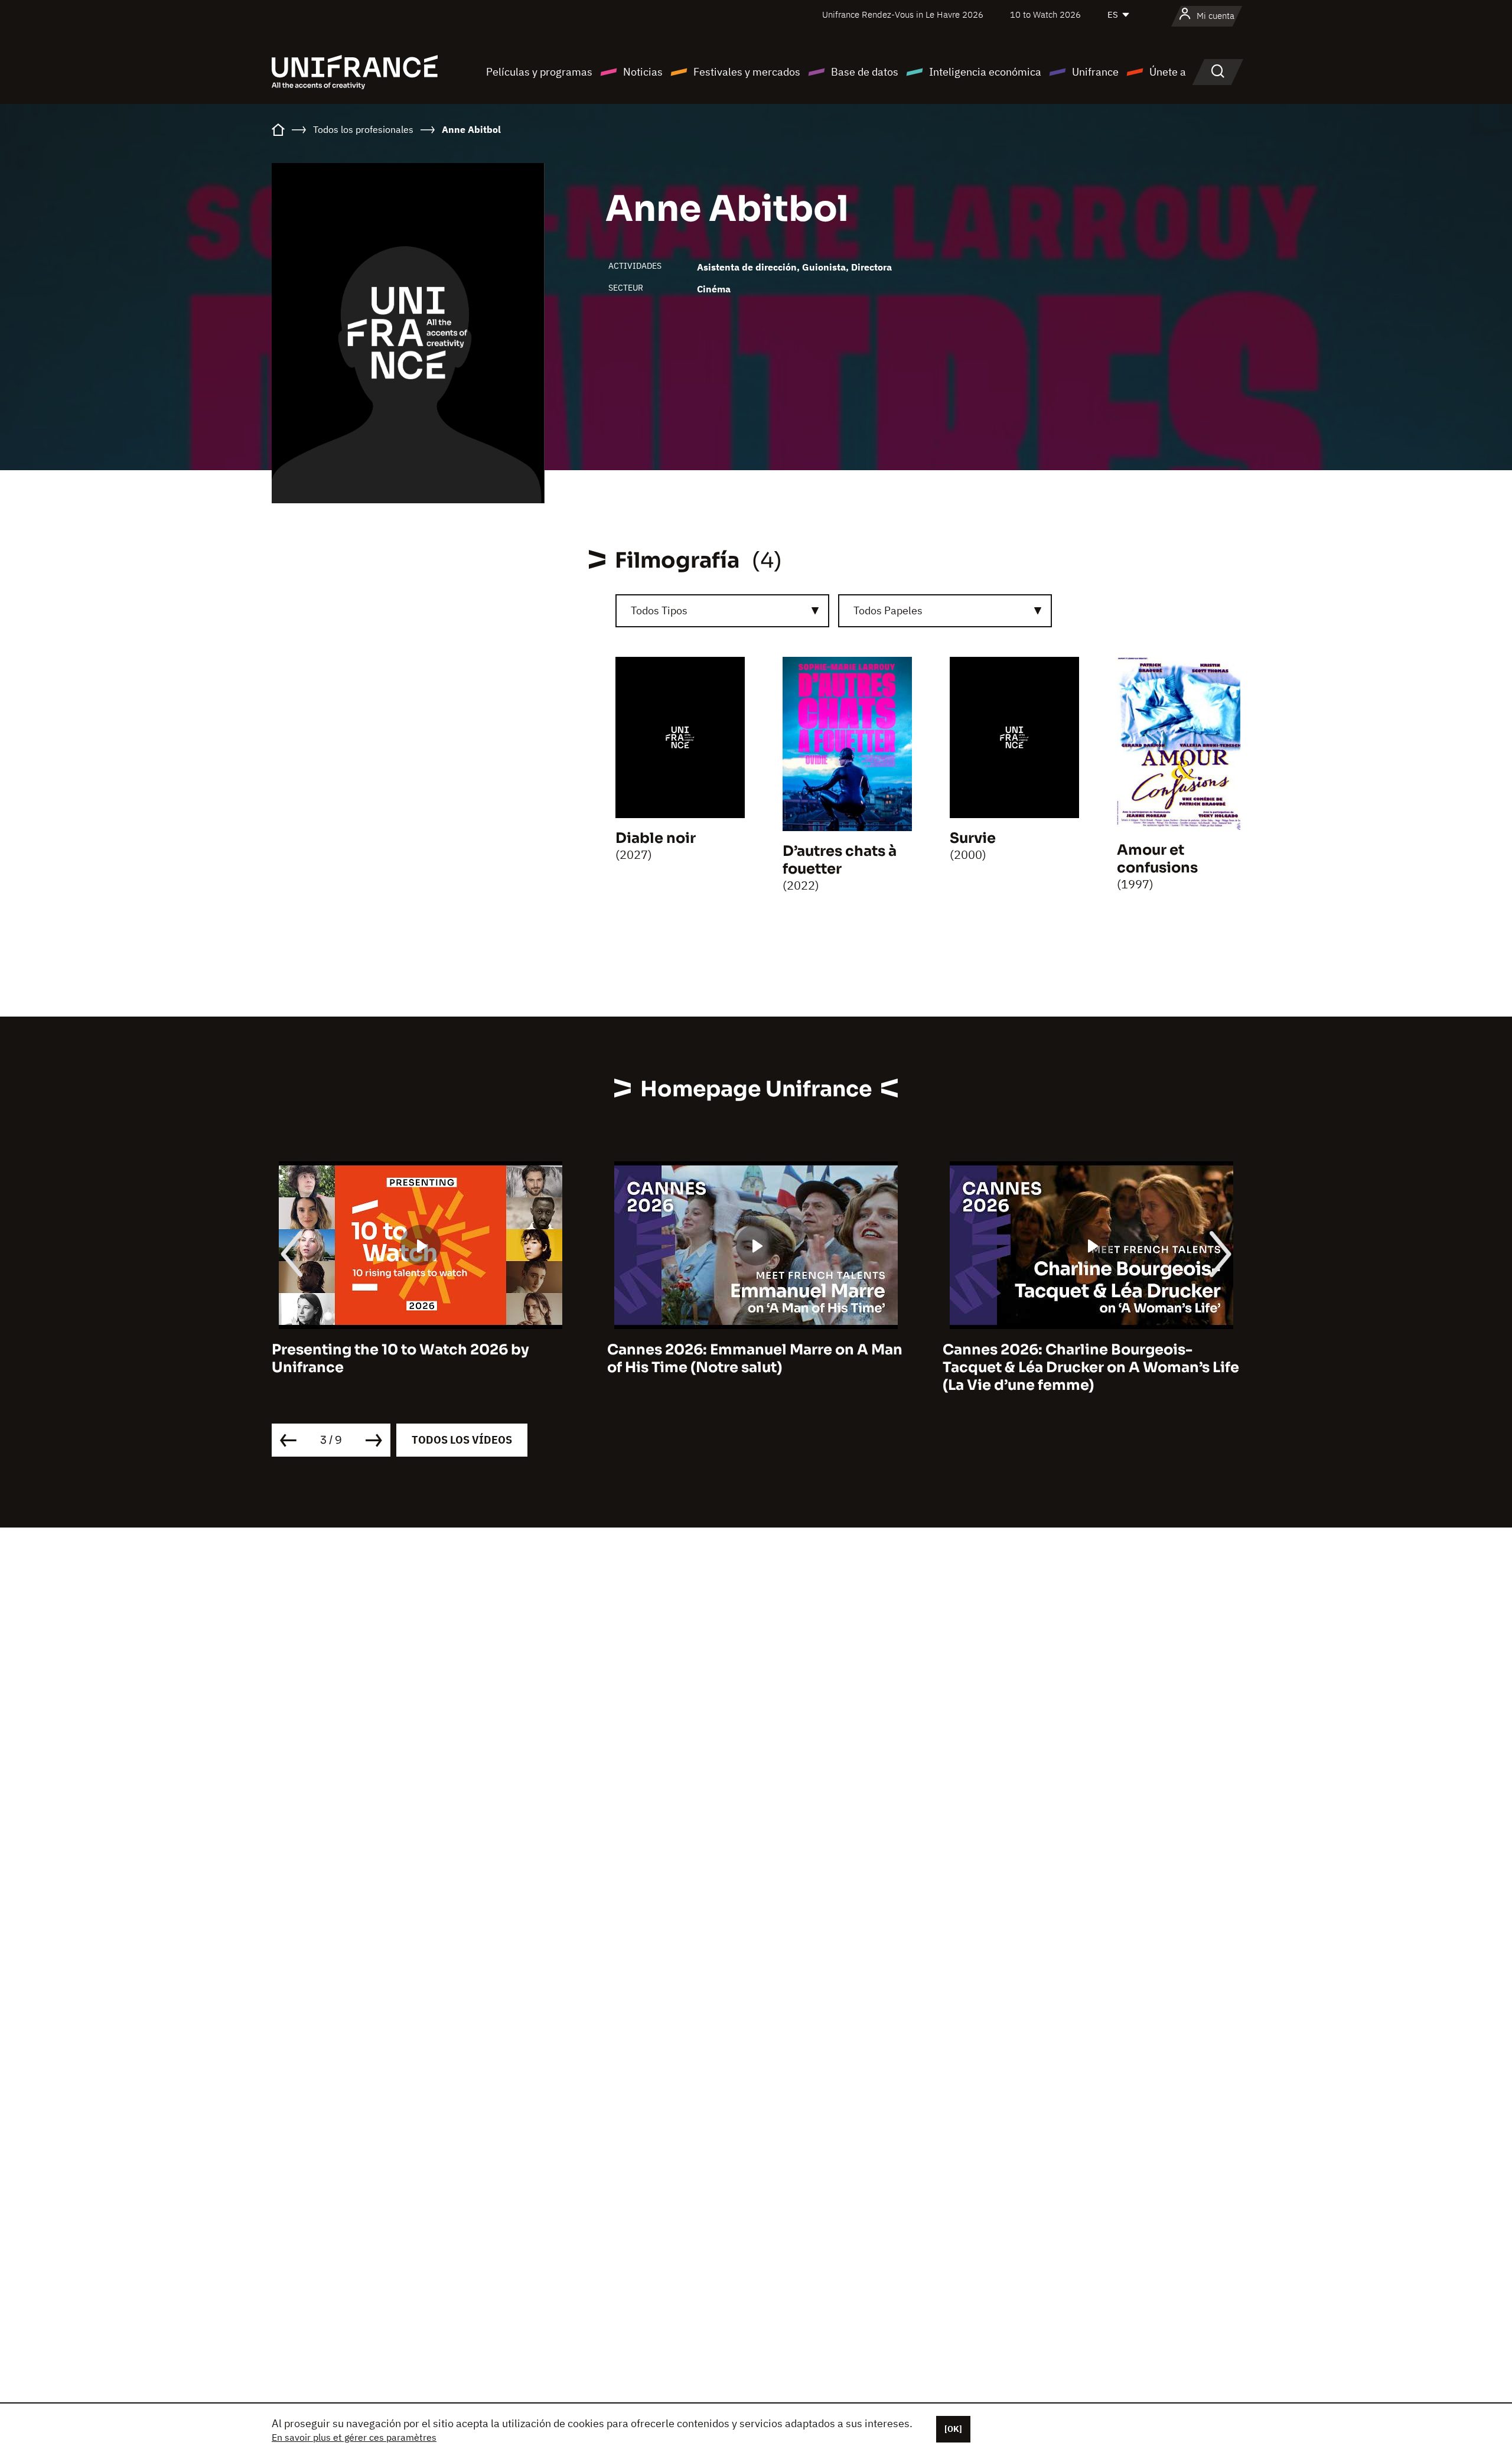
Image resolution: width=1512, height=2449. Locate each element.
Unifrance (1095, 72)
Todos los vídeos (462, 1440)
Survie (973, 838)
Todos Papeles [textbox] (888, 610)
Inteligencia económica (985, 72)
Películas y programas (539, 72)
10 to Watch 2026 (1045, 14)
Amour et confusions (1157, 859)
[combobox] (722, 611)
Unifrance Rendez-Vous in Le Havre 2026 (903, 14)
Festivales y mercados (747, 72)
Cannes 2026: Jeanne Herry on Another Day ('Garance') (1085, 1359)
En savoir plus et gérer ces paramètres (354, 2437)
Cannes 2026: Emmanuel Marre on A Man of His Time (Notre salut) (419, 1359)
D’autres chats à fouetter (840, 860)
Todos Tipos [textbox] (659, 610)
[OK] (953, 2429)
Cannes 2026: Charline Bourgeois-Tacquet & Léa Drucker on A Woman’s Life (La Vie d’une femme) (755, 1367)
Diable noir (656, 838)
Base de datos (865, 72)
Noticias (643, 72)
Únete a (1168, 72)
